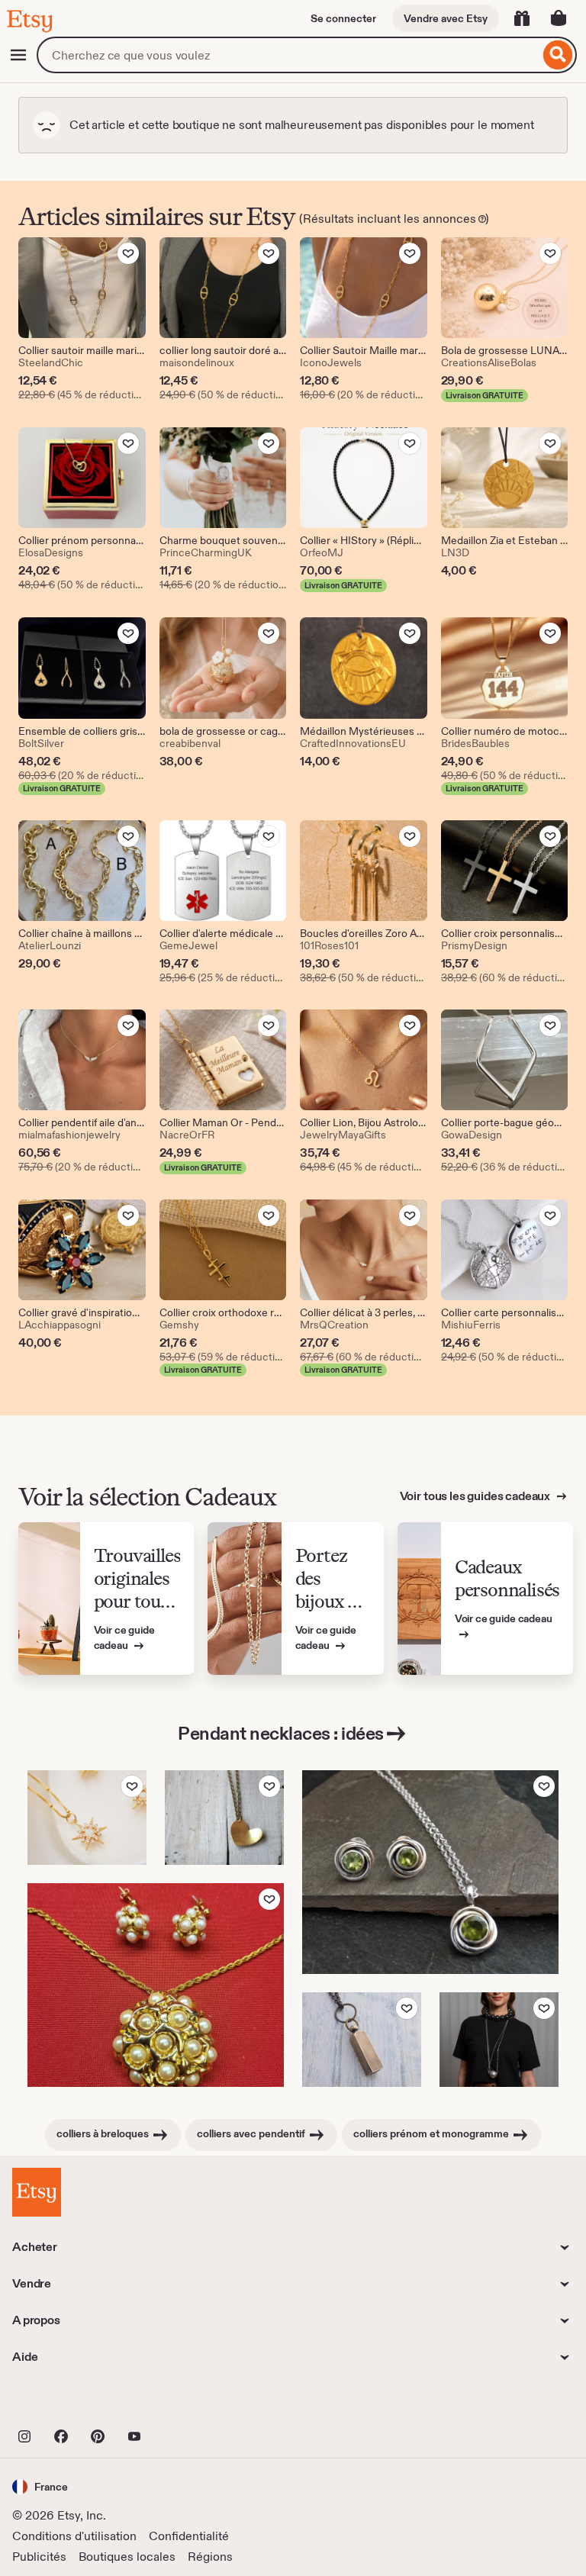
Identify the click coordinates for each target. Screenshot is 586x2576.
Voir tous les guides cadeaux (476, 1496)
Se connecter (343, 18)
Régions (210, 2557)
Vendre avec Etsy (446, 18)
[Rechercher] (558, 55)
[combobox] (288, 55)
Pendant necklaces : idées (281, 1733)
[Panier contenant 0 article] (559, 18)
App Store (64, 2403)
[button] (40, 2486)
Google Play (179, 2403)
